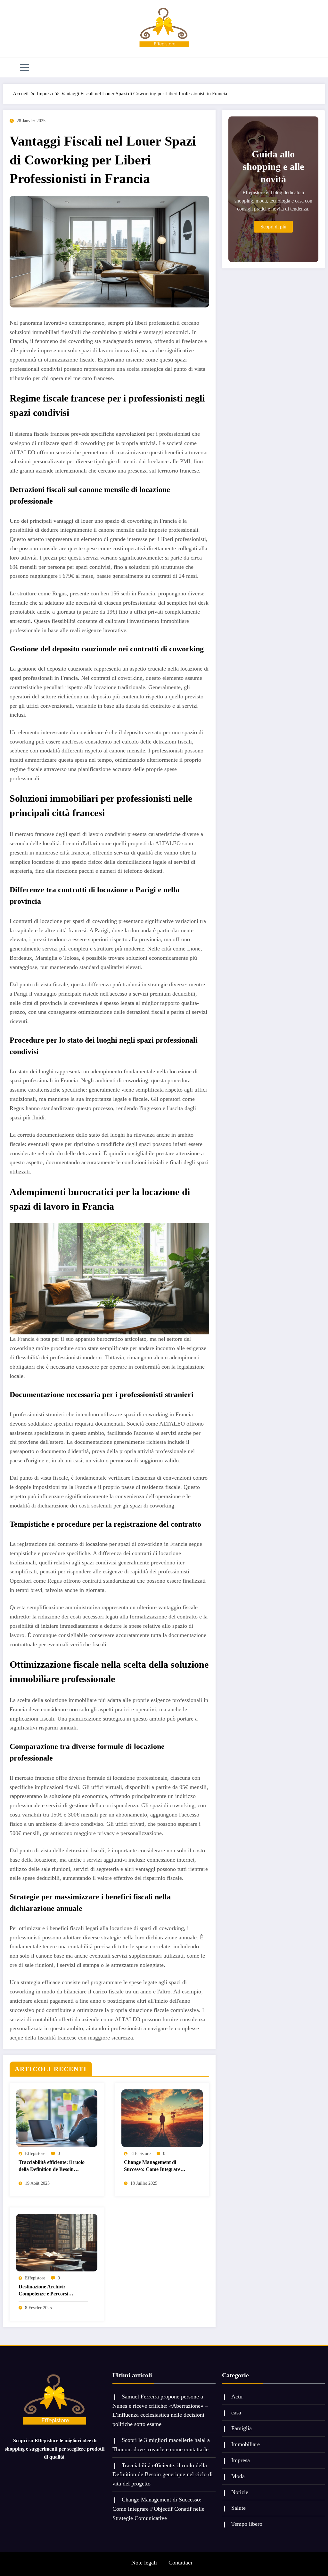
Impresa (241, 2460)
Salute (238, 2508)
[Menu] (24, 68)
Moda (238, 2476)
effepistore (35, 2154)
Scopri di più (273, 227)
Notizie (240, 2492)
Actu (237, 2397)
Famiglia (242, 2428)
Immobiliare (246, 2444)
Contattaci (180, 2563)
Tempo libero (247, 2524)
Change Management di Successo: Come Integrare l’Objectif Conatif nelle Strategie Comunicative (159, 2166)
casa (236, 2413)
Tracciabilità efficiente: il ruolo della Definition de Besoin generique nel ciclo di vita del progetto (52, 2166)
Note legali (144, 2563)
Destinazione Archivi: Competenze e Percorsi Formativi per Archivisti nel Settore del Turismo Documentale (49, 2291)
